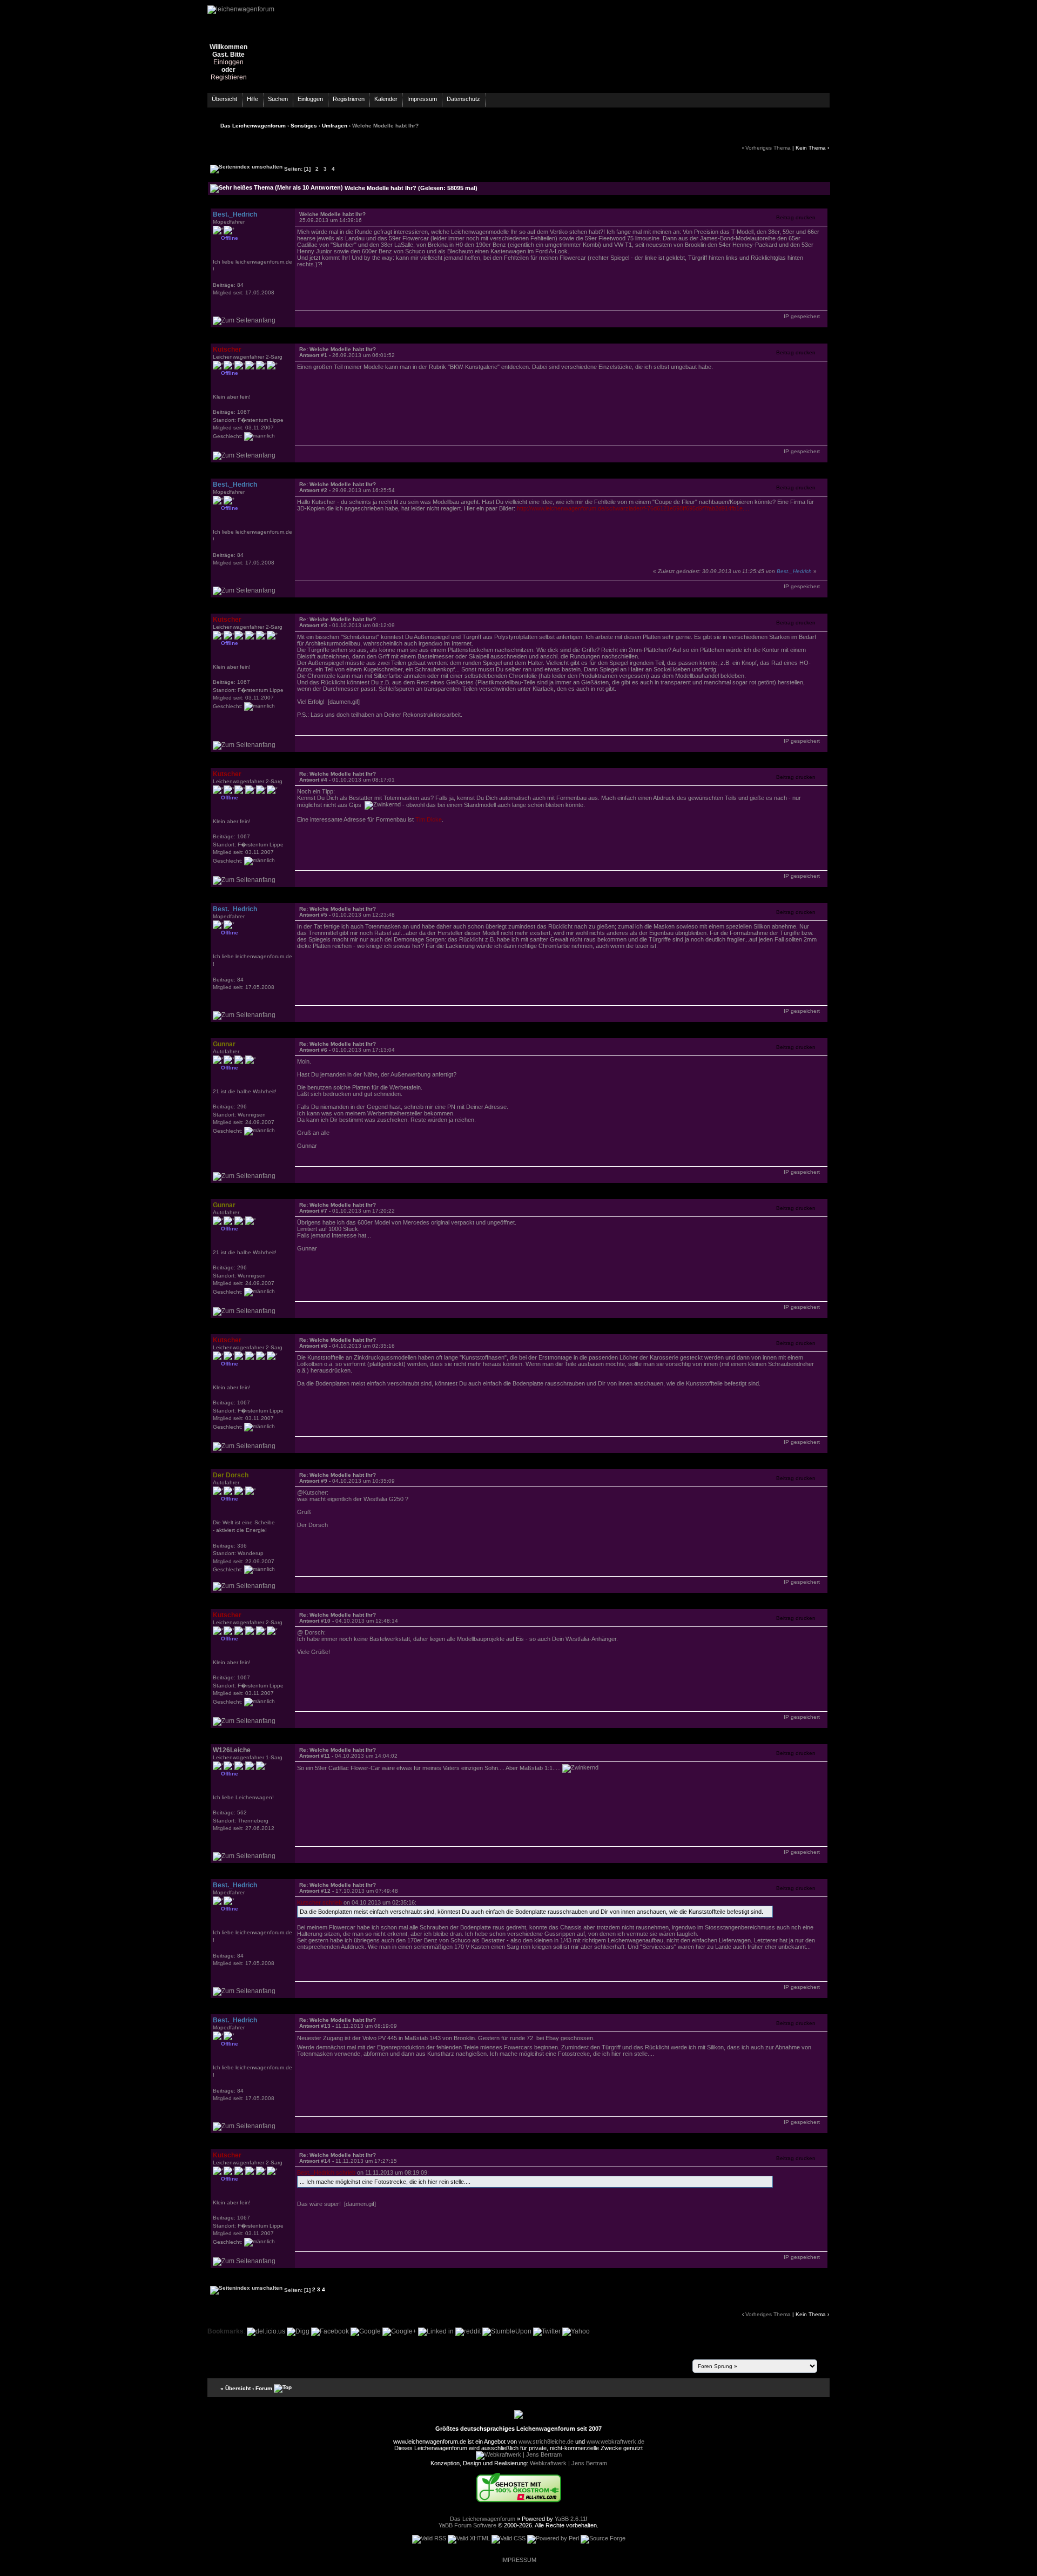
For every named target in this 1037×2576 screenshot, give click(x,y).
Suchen (278, 99)
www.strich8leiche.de (546, 2442)
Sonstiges (304, 126)
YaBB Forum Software (467, 2525)
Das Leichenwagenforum (253, 126)
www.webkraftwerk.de (615, 2442)
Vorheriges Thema (768, 148)
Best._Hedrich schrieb (326, 2173)
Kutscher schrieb (319, 1902)
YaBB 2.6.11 (570, 2519)
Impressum (422, 99)
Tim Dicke (429, 819)
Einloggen (228, 62)
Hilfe (252, 99)
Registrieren (229, 77)
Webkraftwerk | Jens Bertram (568, 2463)
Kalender (386, 99)
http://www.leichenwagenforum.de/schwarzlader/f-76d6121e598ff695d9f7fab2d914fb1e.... (633, 508)
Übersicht (224, 99)
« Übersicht (235, 2388)
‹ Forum (262, 2388)
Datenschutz (463, 99)
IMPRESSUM (519, 2560)
